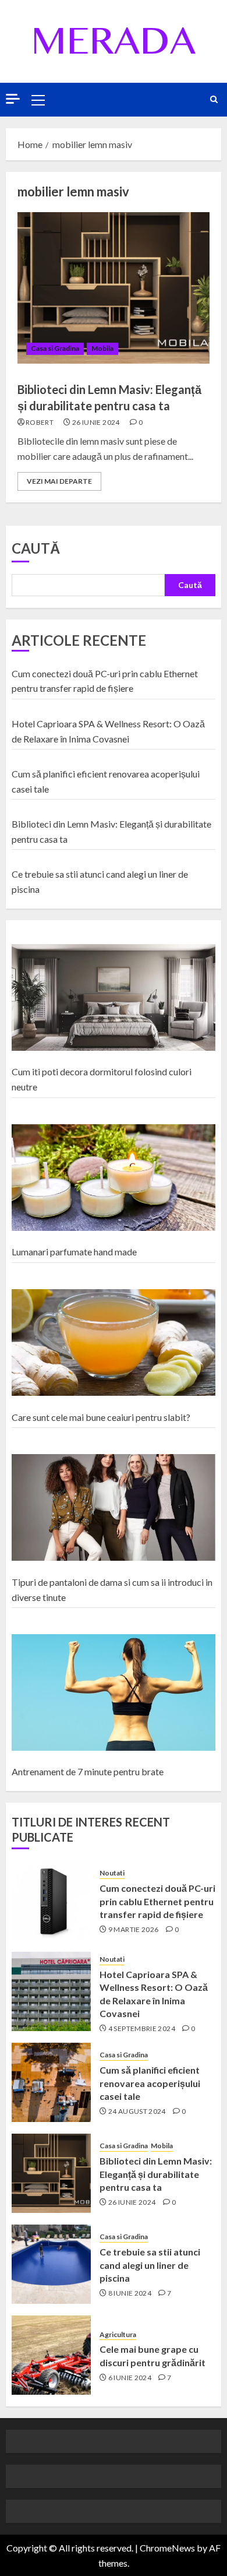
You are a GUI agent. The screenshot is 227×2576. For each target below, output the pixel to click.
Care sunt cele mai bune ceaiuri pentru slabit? (101, 1417)
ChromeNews (167, 2548)
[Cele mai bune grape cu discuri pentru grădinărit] (51, 2355)
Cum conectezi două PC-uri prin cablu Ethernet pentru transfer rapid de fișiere (157, 1901)
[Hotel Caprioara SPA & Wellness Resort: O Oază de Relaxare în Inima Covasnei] (51, 1991)
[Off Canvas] (13, 99)
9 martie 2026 (134, 1929)
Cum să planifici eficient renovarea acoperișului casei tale (150, 2083)
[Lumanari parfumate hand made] (114, 1178)
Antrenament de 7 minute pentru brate (88, 1771)
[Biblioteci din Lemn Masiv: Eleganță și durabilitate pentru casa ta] (114, 288)
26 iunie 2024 (96, 422)
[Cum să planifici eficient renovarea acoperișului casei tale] (51, 2082)
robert (40, 422)
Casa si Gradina (55, 348)
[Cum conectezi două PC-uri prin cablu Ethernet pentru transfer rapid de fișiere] (51, 1901)
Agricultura (118, 2334)
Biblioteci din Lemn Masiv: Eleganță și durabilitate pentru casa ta (156, 2174)
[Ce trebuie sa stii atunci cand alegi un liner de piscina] (51, 2264)
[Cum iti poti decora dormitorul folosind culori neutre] (114, 998)
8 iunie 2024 (130, 2293)
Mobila (102, 348)
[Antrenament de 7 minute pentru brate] (114, 1693)
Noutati (112, 1873)
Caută (36, 548)
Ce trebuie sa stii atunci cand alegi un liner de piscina (150, 2265)
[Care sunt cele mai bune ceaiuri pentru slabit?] (114, 1343)
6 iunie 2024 (130, 2378)
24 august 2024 (137, 2111)
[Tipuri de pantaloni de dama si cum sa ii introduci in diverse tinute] (114, 1508)
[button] (38, 100)
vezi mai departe (59, 481)
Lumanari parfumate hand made (74, 1252)
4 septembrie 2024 (142, 2028)
